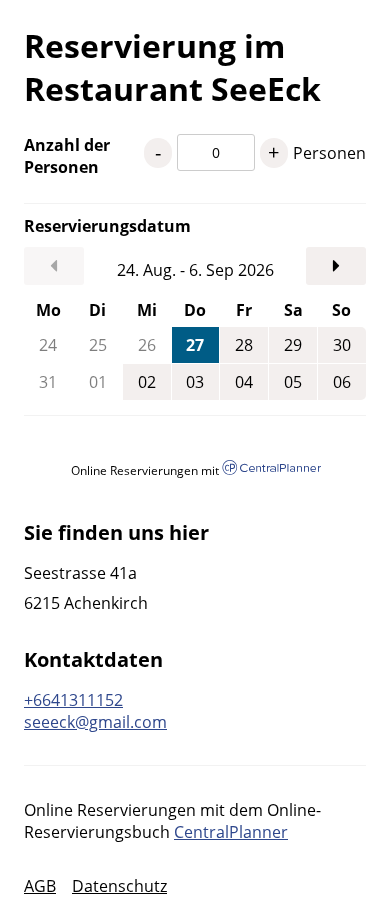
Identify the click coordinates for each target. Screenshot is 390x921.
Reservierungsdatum (84, 226)
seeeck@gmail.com (95, 722)
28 (244, 345)
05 (293, 382)
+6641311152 (73, 700)
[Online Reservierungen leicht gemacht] (271, 469)
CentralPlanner (231, 832)
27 (195, 345)
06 (342, 382)
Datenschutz (119, 886)
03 (195, 382)
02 (147, 382)
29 (293, 345)
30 (342, 345)
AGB (40, 886)
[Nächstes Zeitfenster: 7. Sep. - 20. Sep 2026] (336, 266)
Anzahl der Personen (67, 156)
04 (244, 382)
